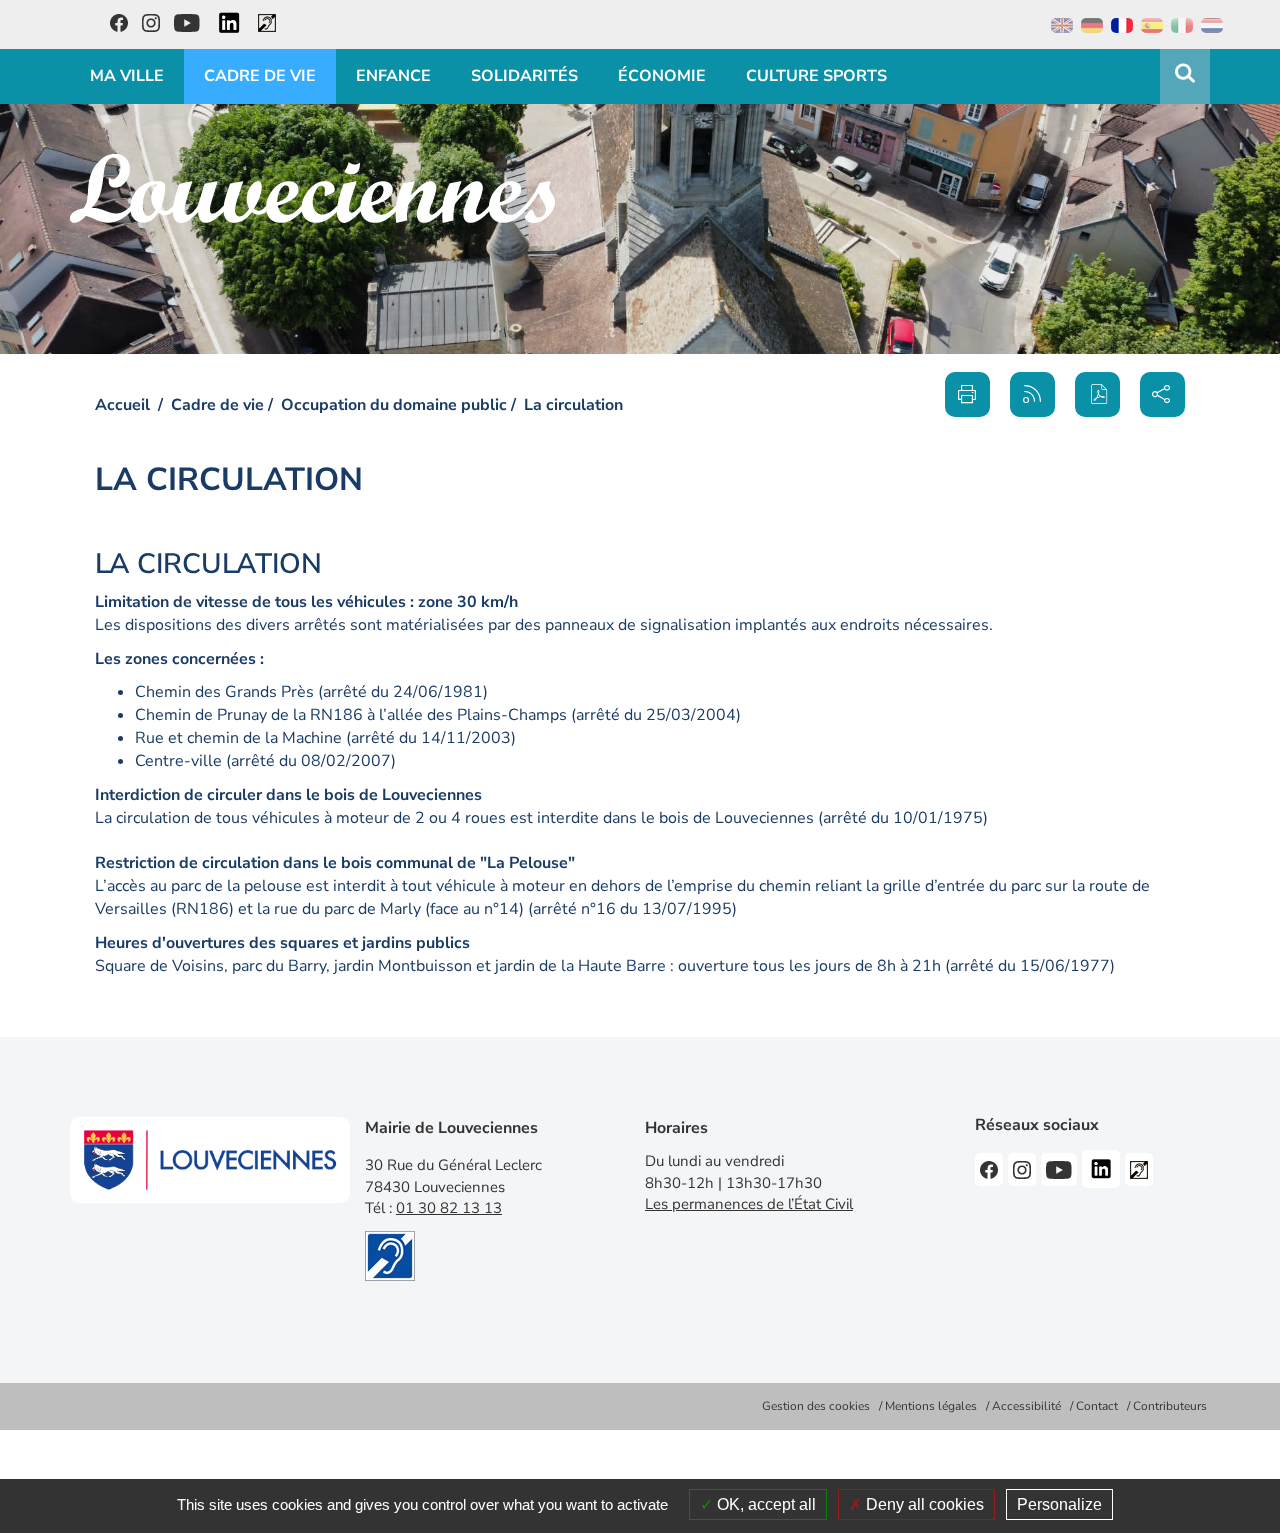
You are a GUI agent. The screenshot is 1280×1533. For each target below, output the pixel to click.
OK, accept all (764, 1504)
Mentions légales (931, 1406)
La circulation (573, 405)
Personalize (1059, 1504)
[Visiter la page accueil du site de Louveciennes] (312, 188)
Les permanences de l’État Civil (749, 1204)
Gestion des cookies (816, 1406)
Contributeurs (1170, 1406)
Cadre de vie (217, 405)
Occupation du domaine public (394, 405)
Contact (1097, 1406)
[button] (1097, 394)
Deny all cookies (923, 1504)
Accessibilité (1026, 1406)
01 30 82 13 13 (449, 1208)
